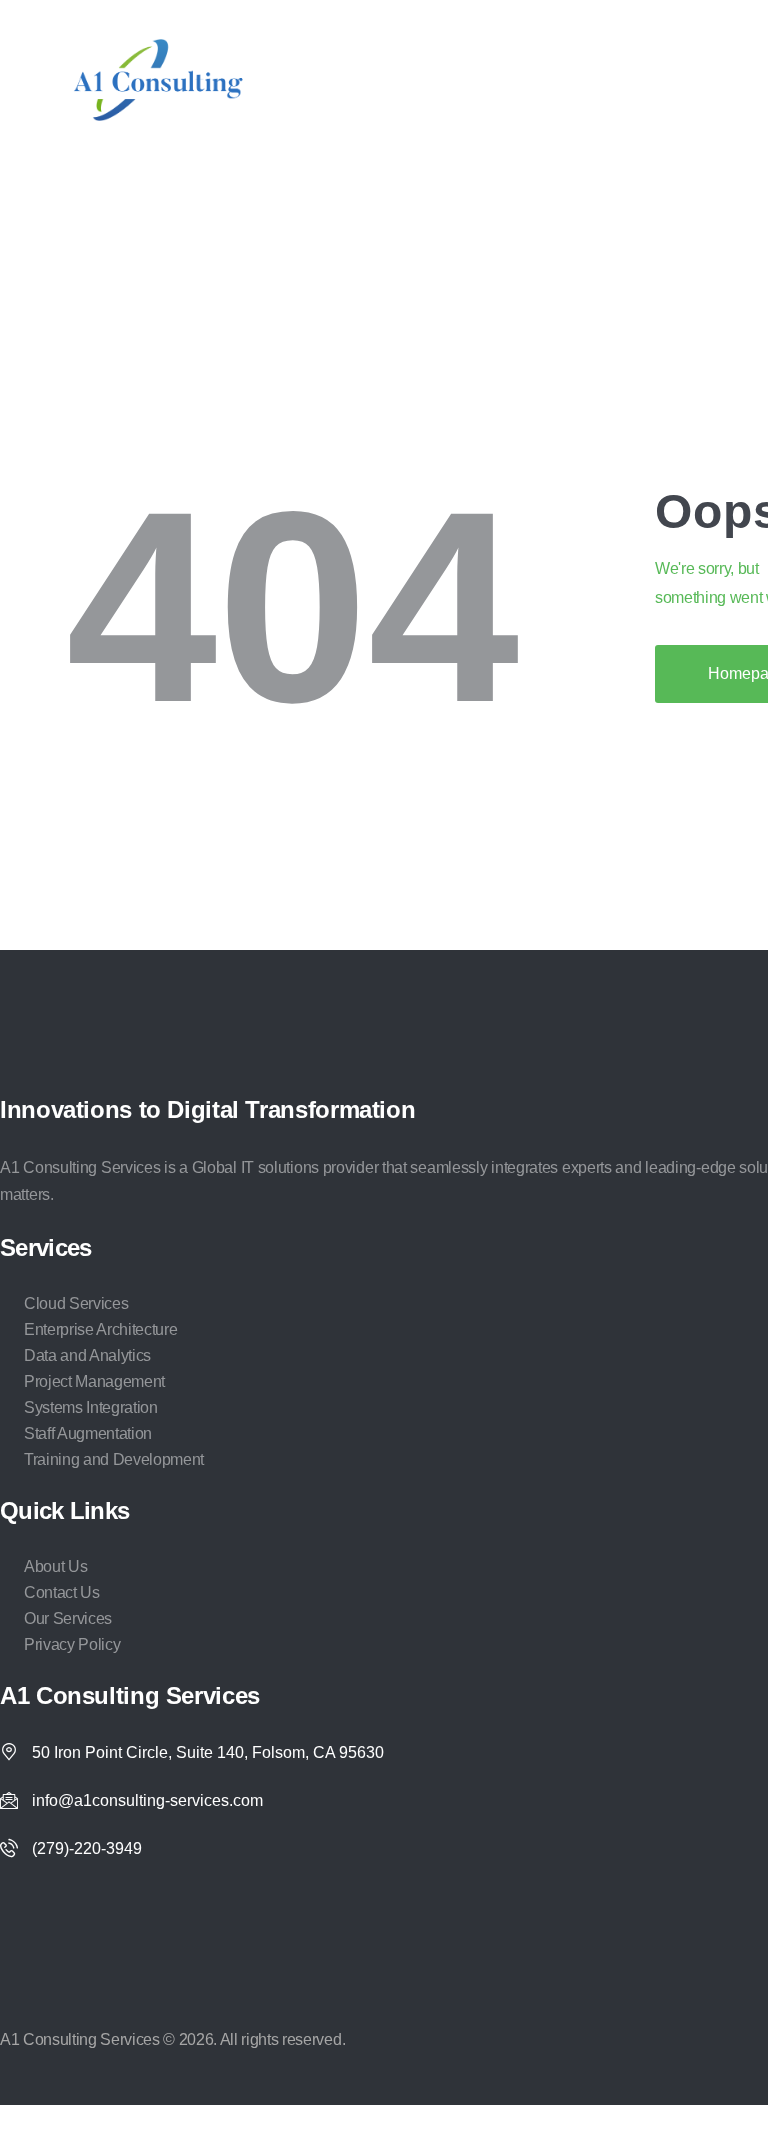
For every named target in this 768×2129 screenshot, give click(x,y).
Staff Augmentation (88, 1433)
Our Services (68, 1618)
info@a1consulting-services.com (147, 1800)
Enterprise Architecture (100, 1329)
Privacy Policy (72, 1644)
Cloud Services (76, 1303)
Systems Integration (91, 1407)
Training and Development (114, 1459)
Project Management (94, 1381)
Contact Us (62, 1592)
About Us (55, 1566)
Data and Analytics (87, 1355)
